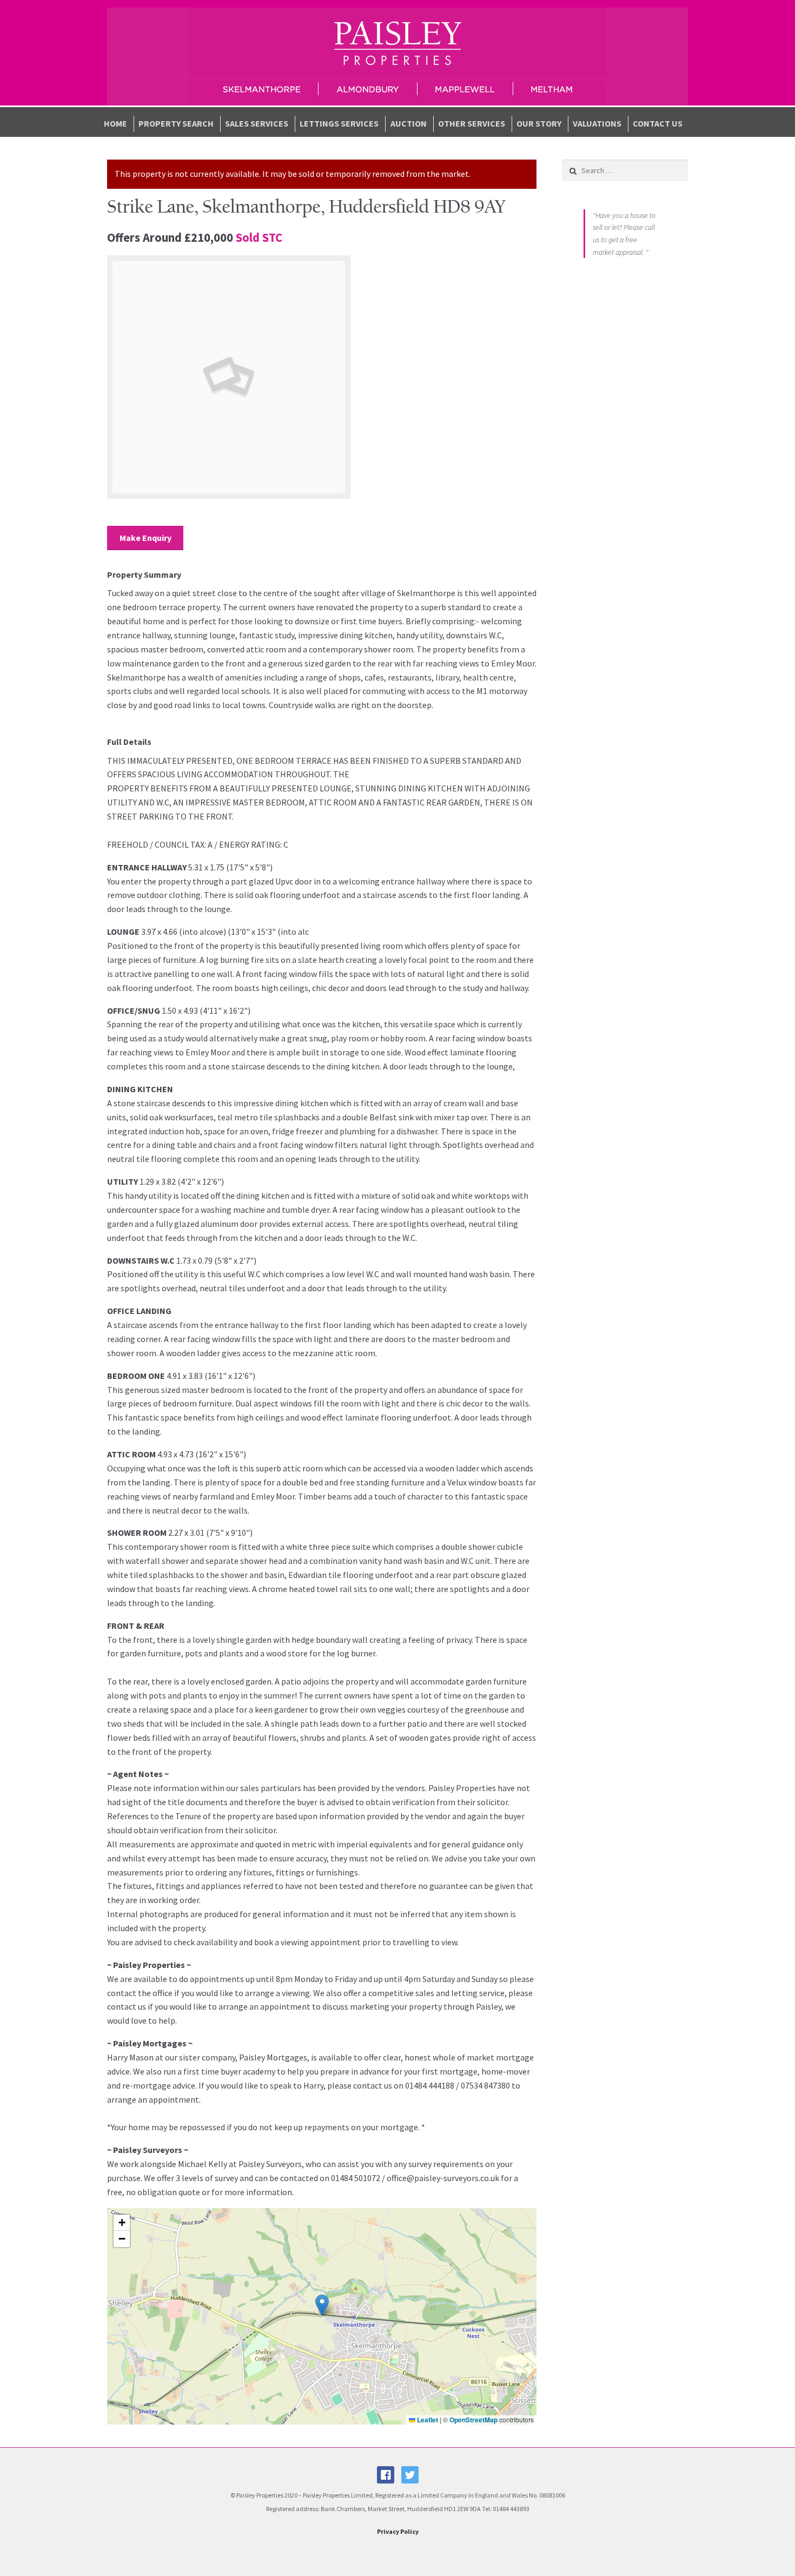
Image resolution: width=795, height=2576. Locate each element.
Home (115, 123)
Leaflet (427, 2420)
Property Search (176, 123)
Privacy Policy (398, 2531)
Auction (409, 123)
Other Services (472, 123)
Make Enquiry (145, 538)
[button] (322, 2305)
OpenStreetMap (473, 2420)
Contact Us (658, 123)
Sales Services (257, 123)
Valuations (597, 123)
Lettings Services (339, 123)
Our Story (539, 123)
